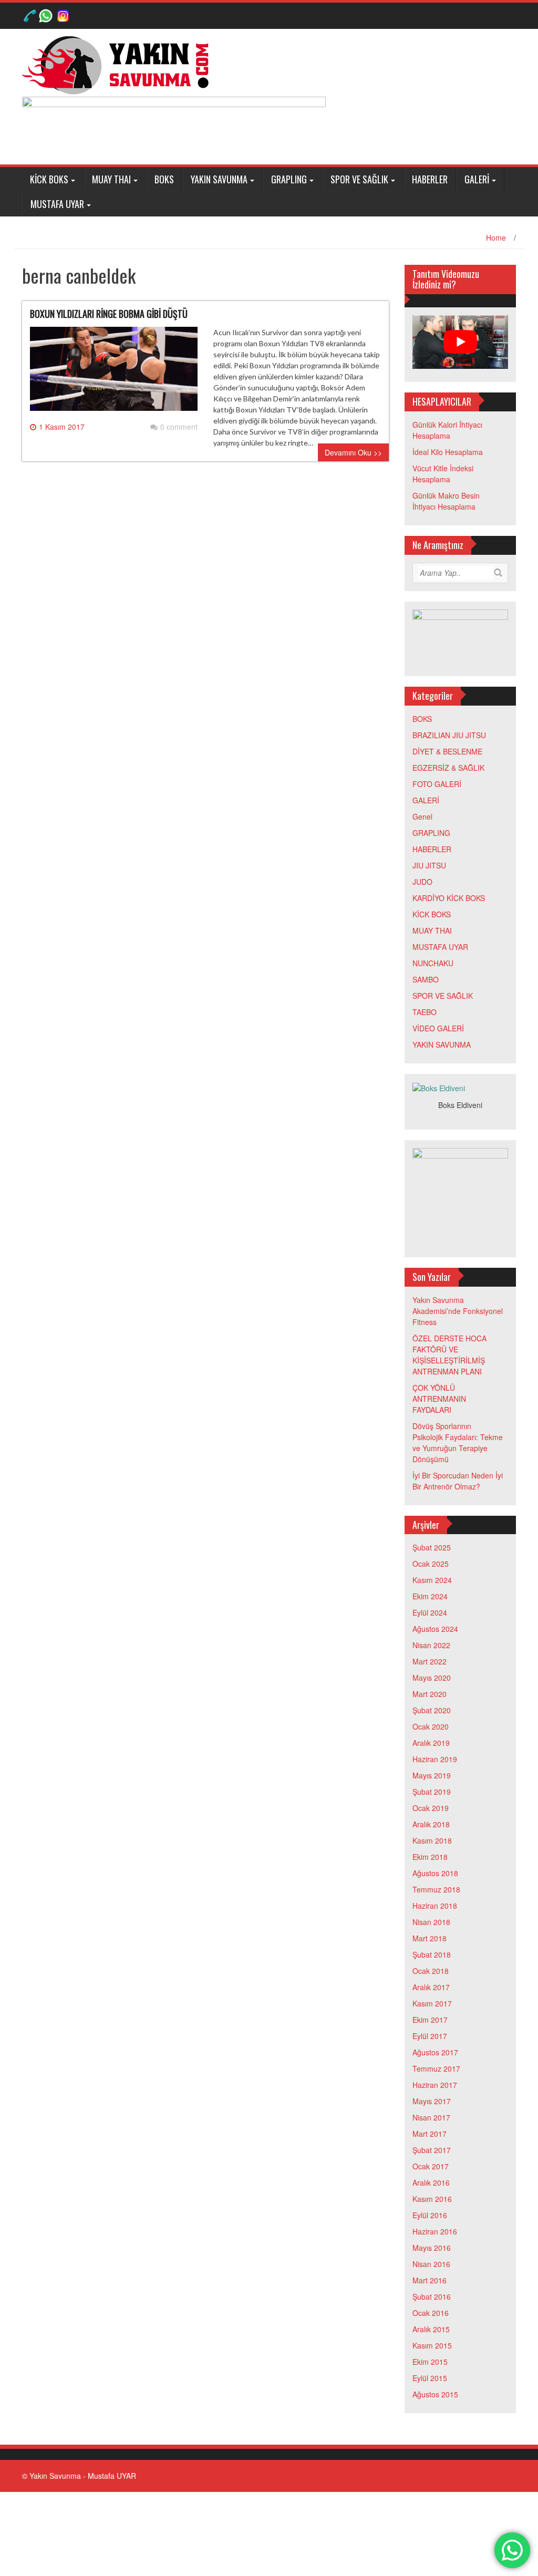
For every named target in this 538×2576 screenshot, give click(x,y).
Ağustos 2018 (435, 1873)
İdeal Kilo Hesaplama (448, 452)
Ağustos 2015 (435, 2394)
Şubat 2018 (432, 1954)
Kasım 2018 (432, 1840)
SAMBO (426, 979)
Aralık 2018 (431, 1824)
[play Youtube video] (461, 342)
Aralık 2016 (431, 2182)
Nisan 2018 (431, 1922)
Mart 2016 (430, 2280)
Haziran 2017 (435, 2085)
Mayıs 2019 (432, 1775)
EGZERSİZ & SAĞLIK (448, 768)
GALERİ (477, 179)
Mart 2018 (430, 1938)
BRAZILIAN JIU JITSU (449, 735)
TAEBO (425, 1012)
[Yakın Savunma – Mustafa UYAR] (119, 64)
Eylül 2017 (430, 2036)
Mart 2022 (430, 1661)
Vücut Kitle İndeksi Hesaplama (443, 474)
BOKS (164, 179)
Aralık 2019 (431, 1743)
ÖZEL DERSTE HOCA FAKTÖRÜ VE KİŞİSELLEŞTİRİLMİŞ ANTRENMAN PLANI (449, 1355)
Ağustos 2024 (435, 1629)
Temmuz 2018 (436, 1889)
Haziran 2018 (435, 1906)
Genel (422, 816)
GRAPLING (289, 179)
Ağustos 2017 (435, 2052)
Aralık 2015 (431, 2329)
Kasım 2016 (432, 2199)
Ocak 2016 (431, 2313)
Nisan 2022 (431, 1645)
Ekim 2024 (430, 1596)
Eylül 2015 (430, 2378)
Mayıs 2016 (432, 2248)
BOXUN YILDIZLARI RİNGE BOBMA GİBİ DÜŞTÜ (109, 314)
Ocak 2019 (431, 1808)
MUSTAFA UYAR (57, 204)
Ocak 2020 (431, 1726)
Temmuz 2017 (436, 2068)
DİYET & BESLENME (447, 751)
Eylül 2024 (430, 1612)
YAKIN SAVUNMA (219, 179)
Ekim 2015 (430, 2362)
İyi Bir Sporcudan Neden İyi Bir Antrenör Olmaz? (458, 1481)
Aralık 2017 (431, 1987)
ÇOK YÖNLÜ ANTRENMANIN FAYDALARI (439, 1399)
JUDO (422, 882)
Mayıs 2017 (432, 2101)
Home (496, 237)
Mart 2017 (430, 2134)
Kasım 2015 (432, 2345)
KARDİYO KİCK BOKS (449, 898)
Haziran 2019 (435, 1759)
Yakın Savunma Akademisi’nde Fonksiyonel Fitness (458, 1311)
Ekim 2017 (430, 2020)
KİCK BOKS (49, 179)
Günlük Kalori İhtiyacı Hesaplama (447, 430)
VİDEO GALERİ (438, 1028)
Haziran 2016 (435, 2231)
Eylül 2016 (430, 2215)
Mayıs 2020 (432, 1678)
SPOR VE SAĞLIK (359, 179)
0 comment (179, 427)
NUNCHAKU (433, 963)
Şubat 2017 (432, 2150)
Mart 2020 (430, 1694)
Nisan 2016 (431, 2264)
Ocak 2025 (431, 1564)
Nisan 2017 (431, 2117)
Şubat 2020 (432, 1710)
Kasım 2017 (432, 2003)
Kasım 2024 (432, 1580)
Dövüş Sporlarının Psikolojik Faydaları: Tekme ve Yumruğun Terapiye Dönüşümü (458, 1442)
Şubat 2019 (432, 1792)
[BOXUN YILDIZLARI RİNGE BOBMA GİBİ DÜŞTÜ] (114, 373)
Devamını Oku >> (353, 452)
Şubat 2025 (432, 1547)
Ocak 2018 (431, 1971)
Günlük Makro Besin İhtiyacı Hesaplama (446, 501)
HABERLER (430, 179)
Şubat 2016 (432, 2296)
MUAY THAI (111, 179)
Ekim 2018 (430, 1857)
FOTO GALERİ (437, 784)
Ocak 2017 (431, 2166)
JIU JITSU (429, 865)
